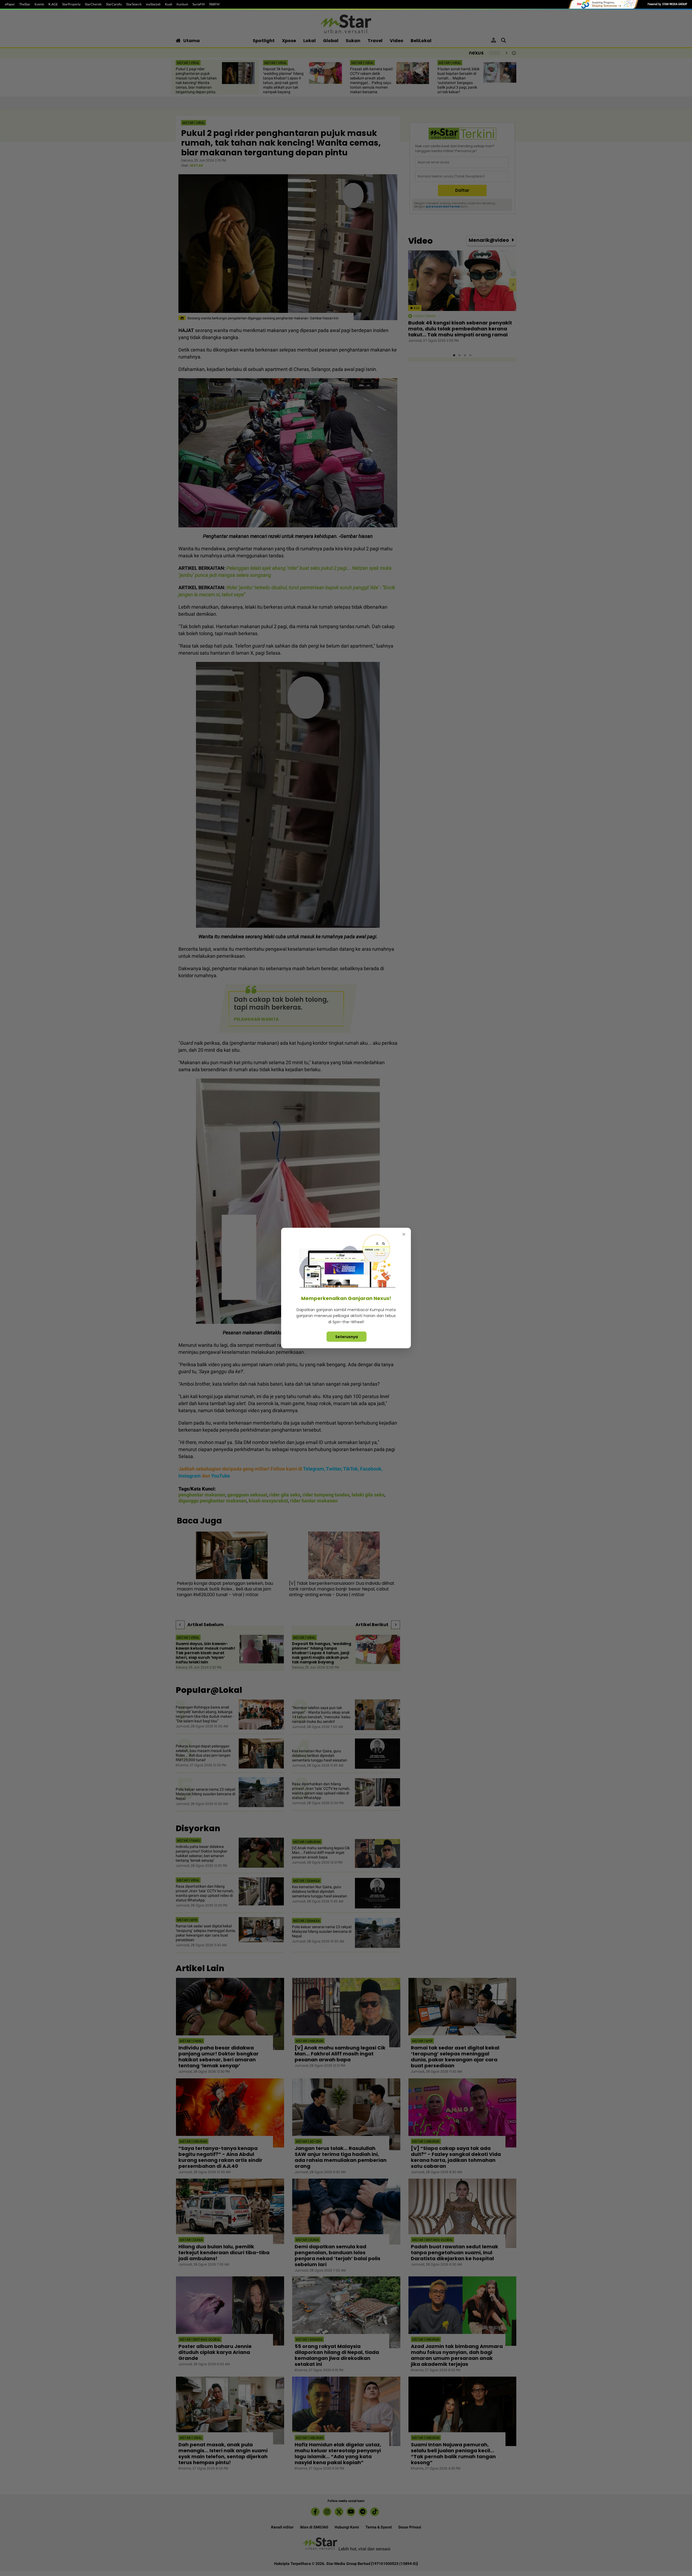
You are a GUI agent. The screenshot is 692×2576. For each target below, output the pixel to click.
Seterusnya (347, 1337)
